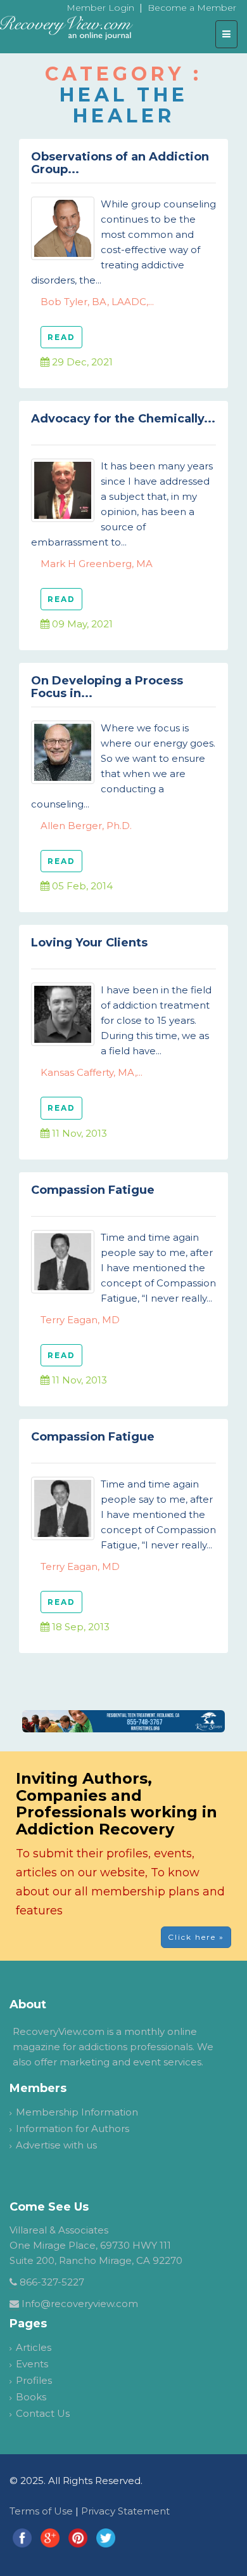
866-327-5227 (52, 2282)
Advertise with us (56, 2145)
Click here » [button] (196, 1937)
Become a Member (192, 8)
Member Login (100, 8)
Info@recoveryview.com (80, 2304)
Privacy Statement (125, 2511)
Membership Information (77, 2112)
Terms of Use (41, 2511)
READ (61, 337)
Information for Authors (73, 2128)
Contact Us (43, 2413)
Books (31, 2397)
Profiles (34, 2380)
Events (32, 2364)
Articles (34, 2347)
